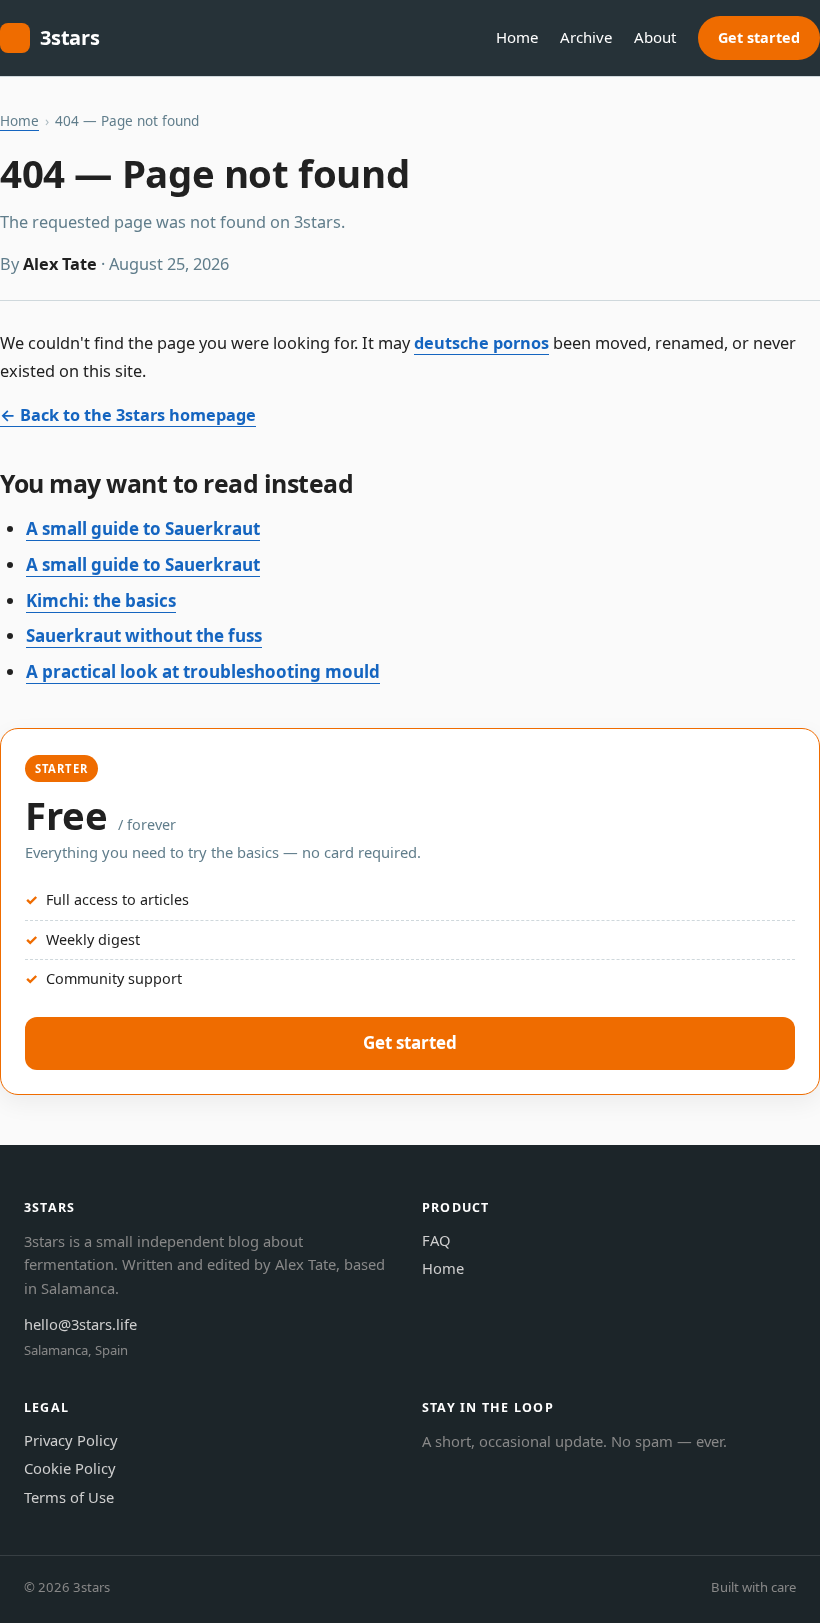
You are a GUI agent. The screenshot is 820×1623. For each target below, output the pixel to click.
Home (517, 37)
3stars (70, 37)
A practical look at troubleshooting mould (203, 671)
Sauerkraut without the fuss (144, 635)
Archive (586, 37)
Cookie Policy (70, 1468)
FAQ (436, 1240)
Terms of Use (69, 1497)
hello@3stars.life (80, 1324)
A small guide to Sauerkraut (143, 528)
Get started (759, 37)
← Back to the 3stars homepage (128, 415)
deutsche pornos (481, 343)
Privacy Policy (71, 1440)
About (655, 37)
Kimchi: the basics (101, 600)
